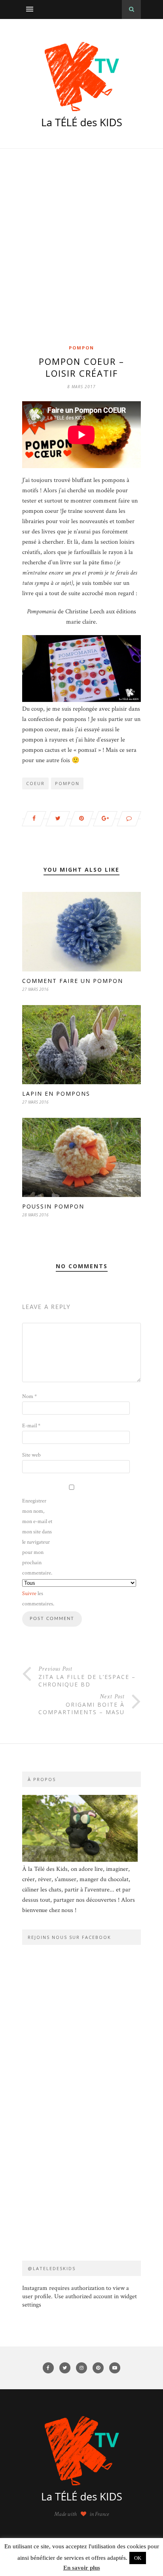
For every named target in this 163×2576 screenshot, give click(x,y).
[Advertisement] (81, 258)
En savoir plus (82, 2568)
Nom (29, 1396)
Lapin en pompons (56, 1094)
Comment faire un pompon (73, 981)
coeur (35, 783)
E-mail (31, 1426)
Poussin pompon (53, 1206)
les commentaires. (38, 1599)
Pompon (81, 348)
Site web (31, 1455)
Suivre (29, 1593)
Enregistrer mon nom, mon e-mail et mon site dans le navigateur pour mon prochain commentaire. (37, 1537)
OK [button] (138, 2558)
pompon (67, 783)
